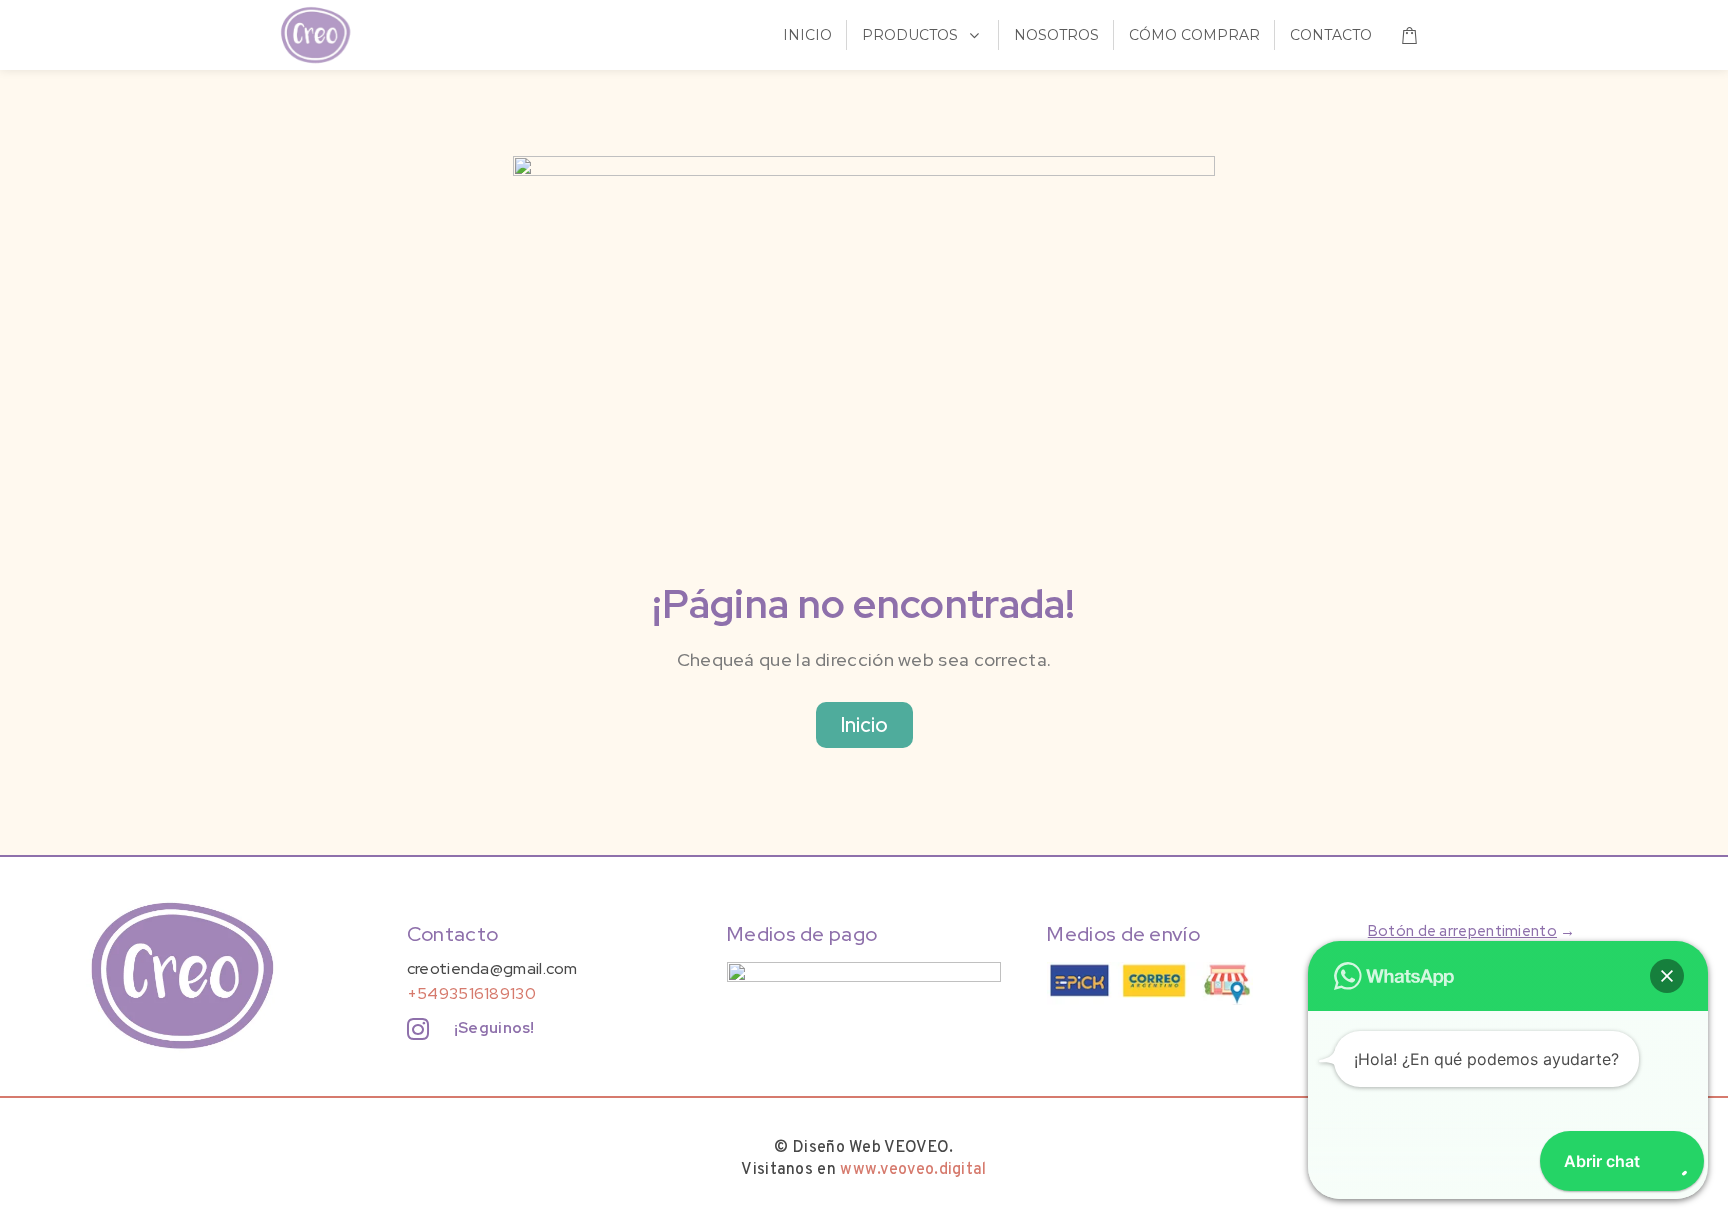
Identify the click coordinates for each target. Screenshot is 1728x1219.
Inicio (864, 725)
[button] (1667, 976)
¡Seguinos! (494, 1028)
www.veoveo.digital (913, 1170)
